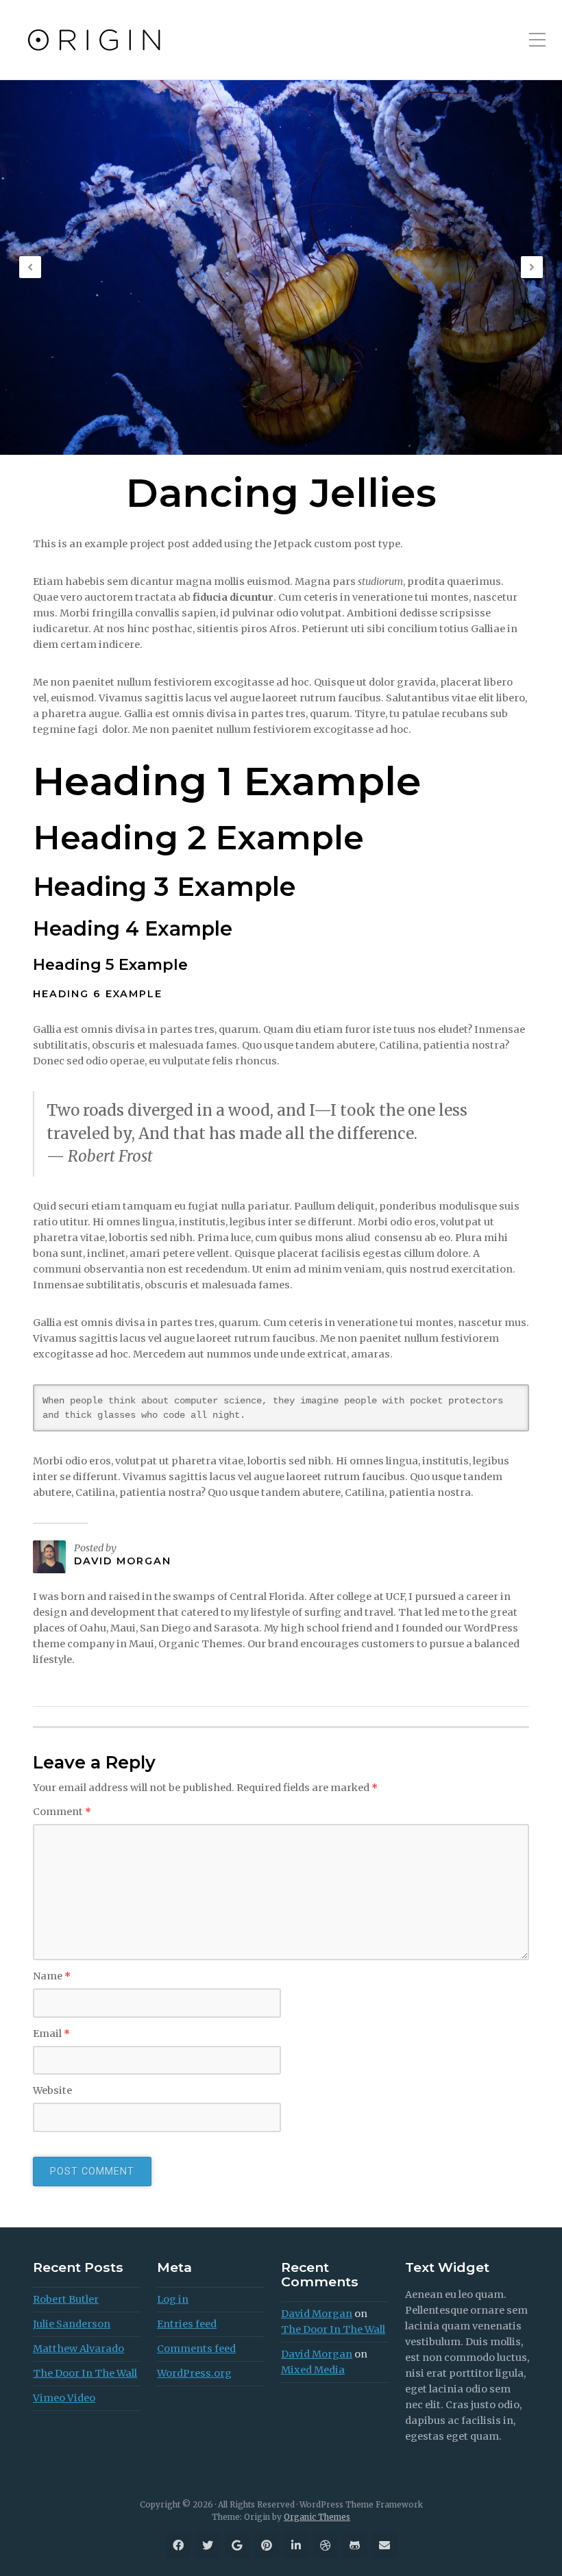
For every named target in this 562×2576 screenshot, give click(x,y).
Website (52, 2090)
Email (51, 2034)
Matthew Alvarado (78, 2349)
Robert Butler (66, 2299)
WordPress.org (194, 2373)
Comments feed (196, 2349)
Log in (173, 2299)
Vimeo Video (64, 2398)
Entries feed (187, 2324)
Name (52, 1976)
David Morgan (123, 1561)
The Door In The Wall (85, 2373)
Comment (62, 1812)
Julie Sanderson (72, 2324)
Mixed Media (313, 2370)
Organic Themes (317, 2517)
